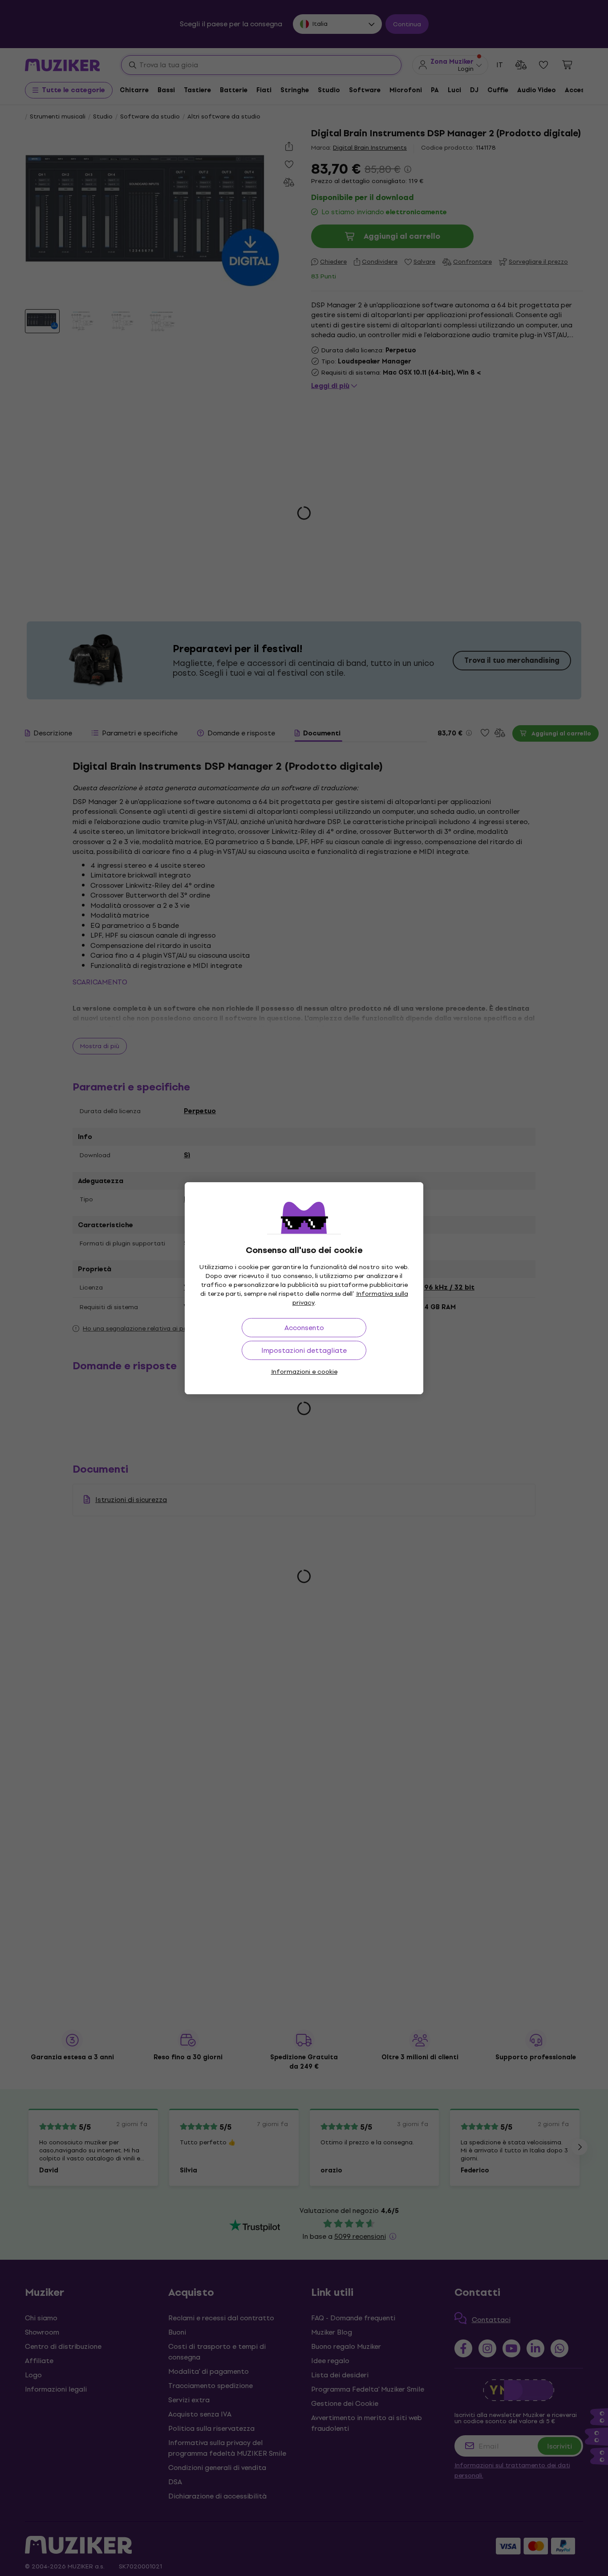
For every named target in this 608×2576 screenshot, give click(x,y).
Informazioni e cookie (304, 1372)
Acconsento (304, 1328)
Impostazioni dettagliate (304, 1350)
